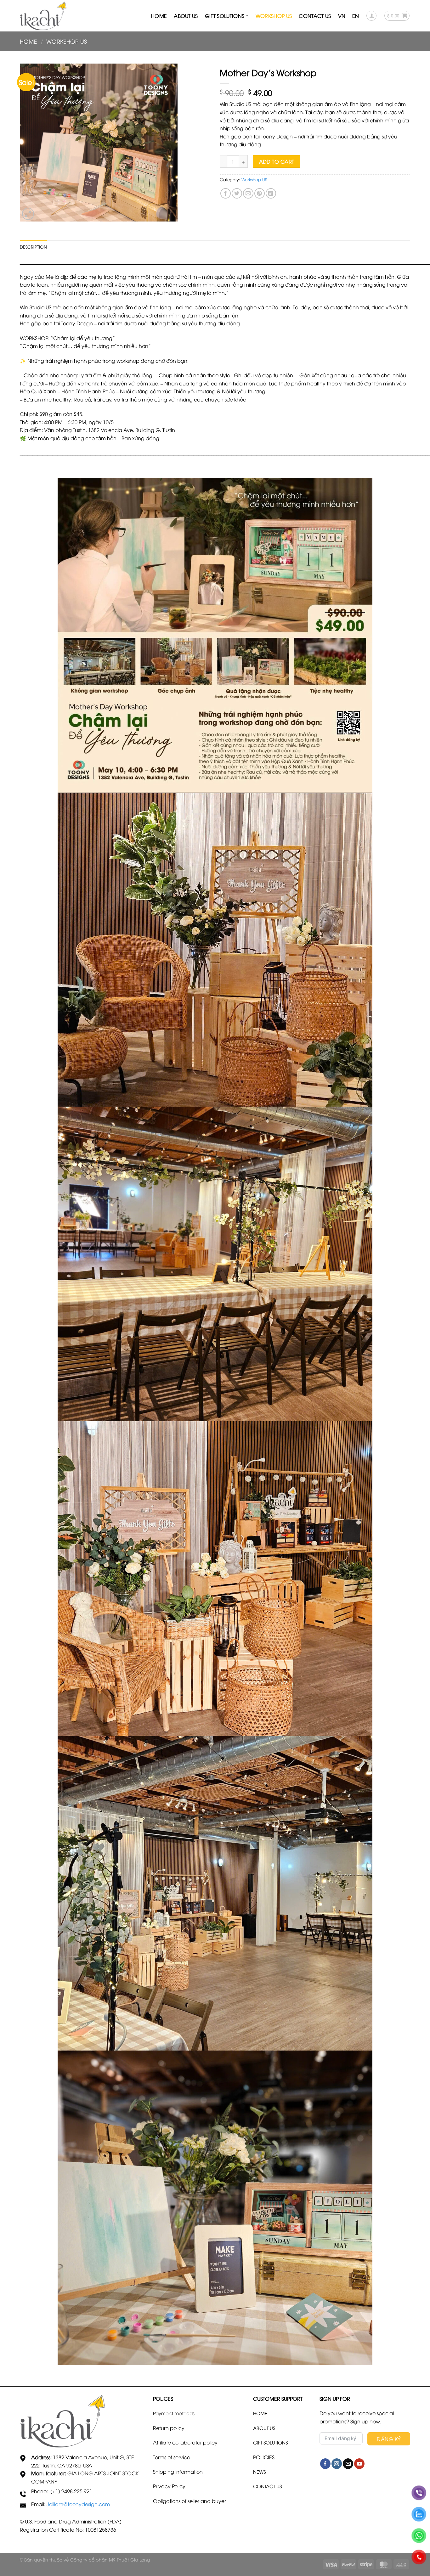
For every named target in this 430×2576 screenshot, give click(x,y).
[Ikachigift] (43, 16)
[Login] (371, 16)
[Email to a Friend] (248, 193)
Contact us (315, 16)
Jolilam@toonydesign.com (78, 2504)
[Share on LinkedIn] (271, 193)
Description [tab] (33, 247)
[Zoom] (28, 214)
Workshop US (274, 16)
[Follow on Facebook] (325, 2464)
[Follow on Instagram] (337, 2464)
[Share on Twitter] (237, 193)
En (356, 16)
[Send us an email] (348, 2464)
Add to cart (277, 161)
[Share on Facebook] (226, 193)
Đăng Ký (389, 2439)
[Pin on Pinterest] (260, 193)
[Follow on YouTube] (359, 2464)
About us (186, 16)
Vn (342, 16)
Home (159, 16)
